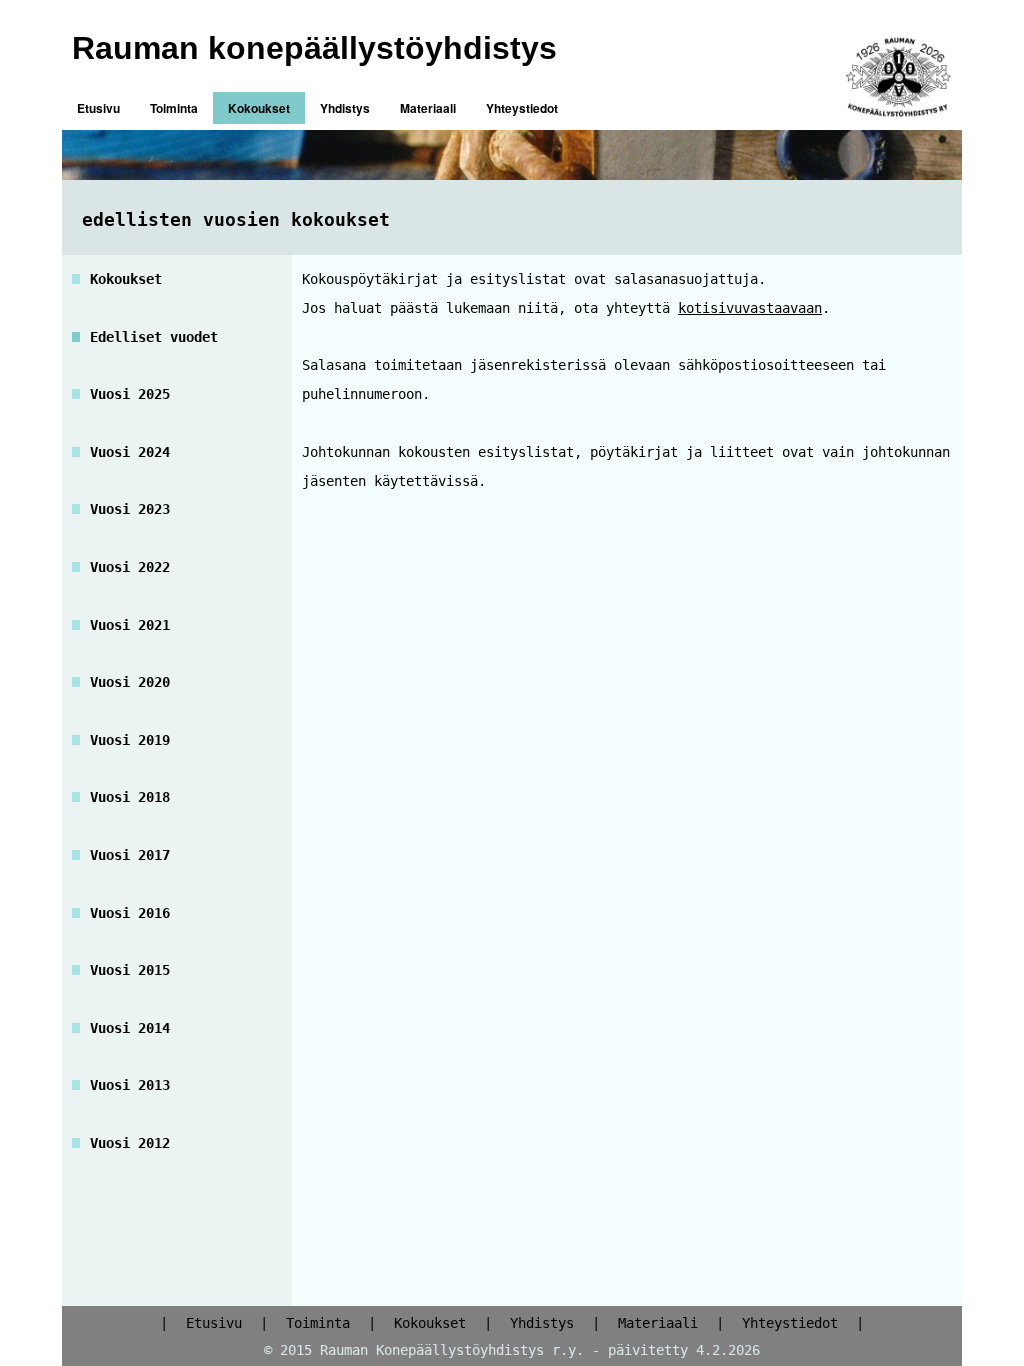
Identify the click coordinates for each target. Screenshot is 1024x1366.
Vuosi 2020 (130, 682)
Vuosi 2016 (130, 913)
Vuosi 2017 (130, 855)
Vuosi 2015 (130, 970)
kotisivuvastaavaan (750, 308)
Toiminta (174, 108)
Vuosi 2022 (130, 567)
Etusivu (98, 108)
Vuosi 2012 (130, 1143)
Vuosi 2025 (130, 394)
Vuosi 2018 (130, 797)
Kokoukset (259, 108)
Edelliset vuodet (154, 337)
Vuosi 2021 (130, 625)
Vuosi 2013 (130, 1085)
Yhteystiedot (522, 108)
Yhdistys (345, 108)
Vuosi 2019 (130, 740)
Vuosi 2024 (130, 452)
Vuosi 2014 (130, 1028)
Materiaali (428, 108)
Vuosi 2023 (130, 509)
